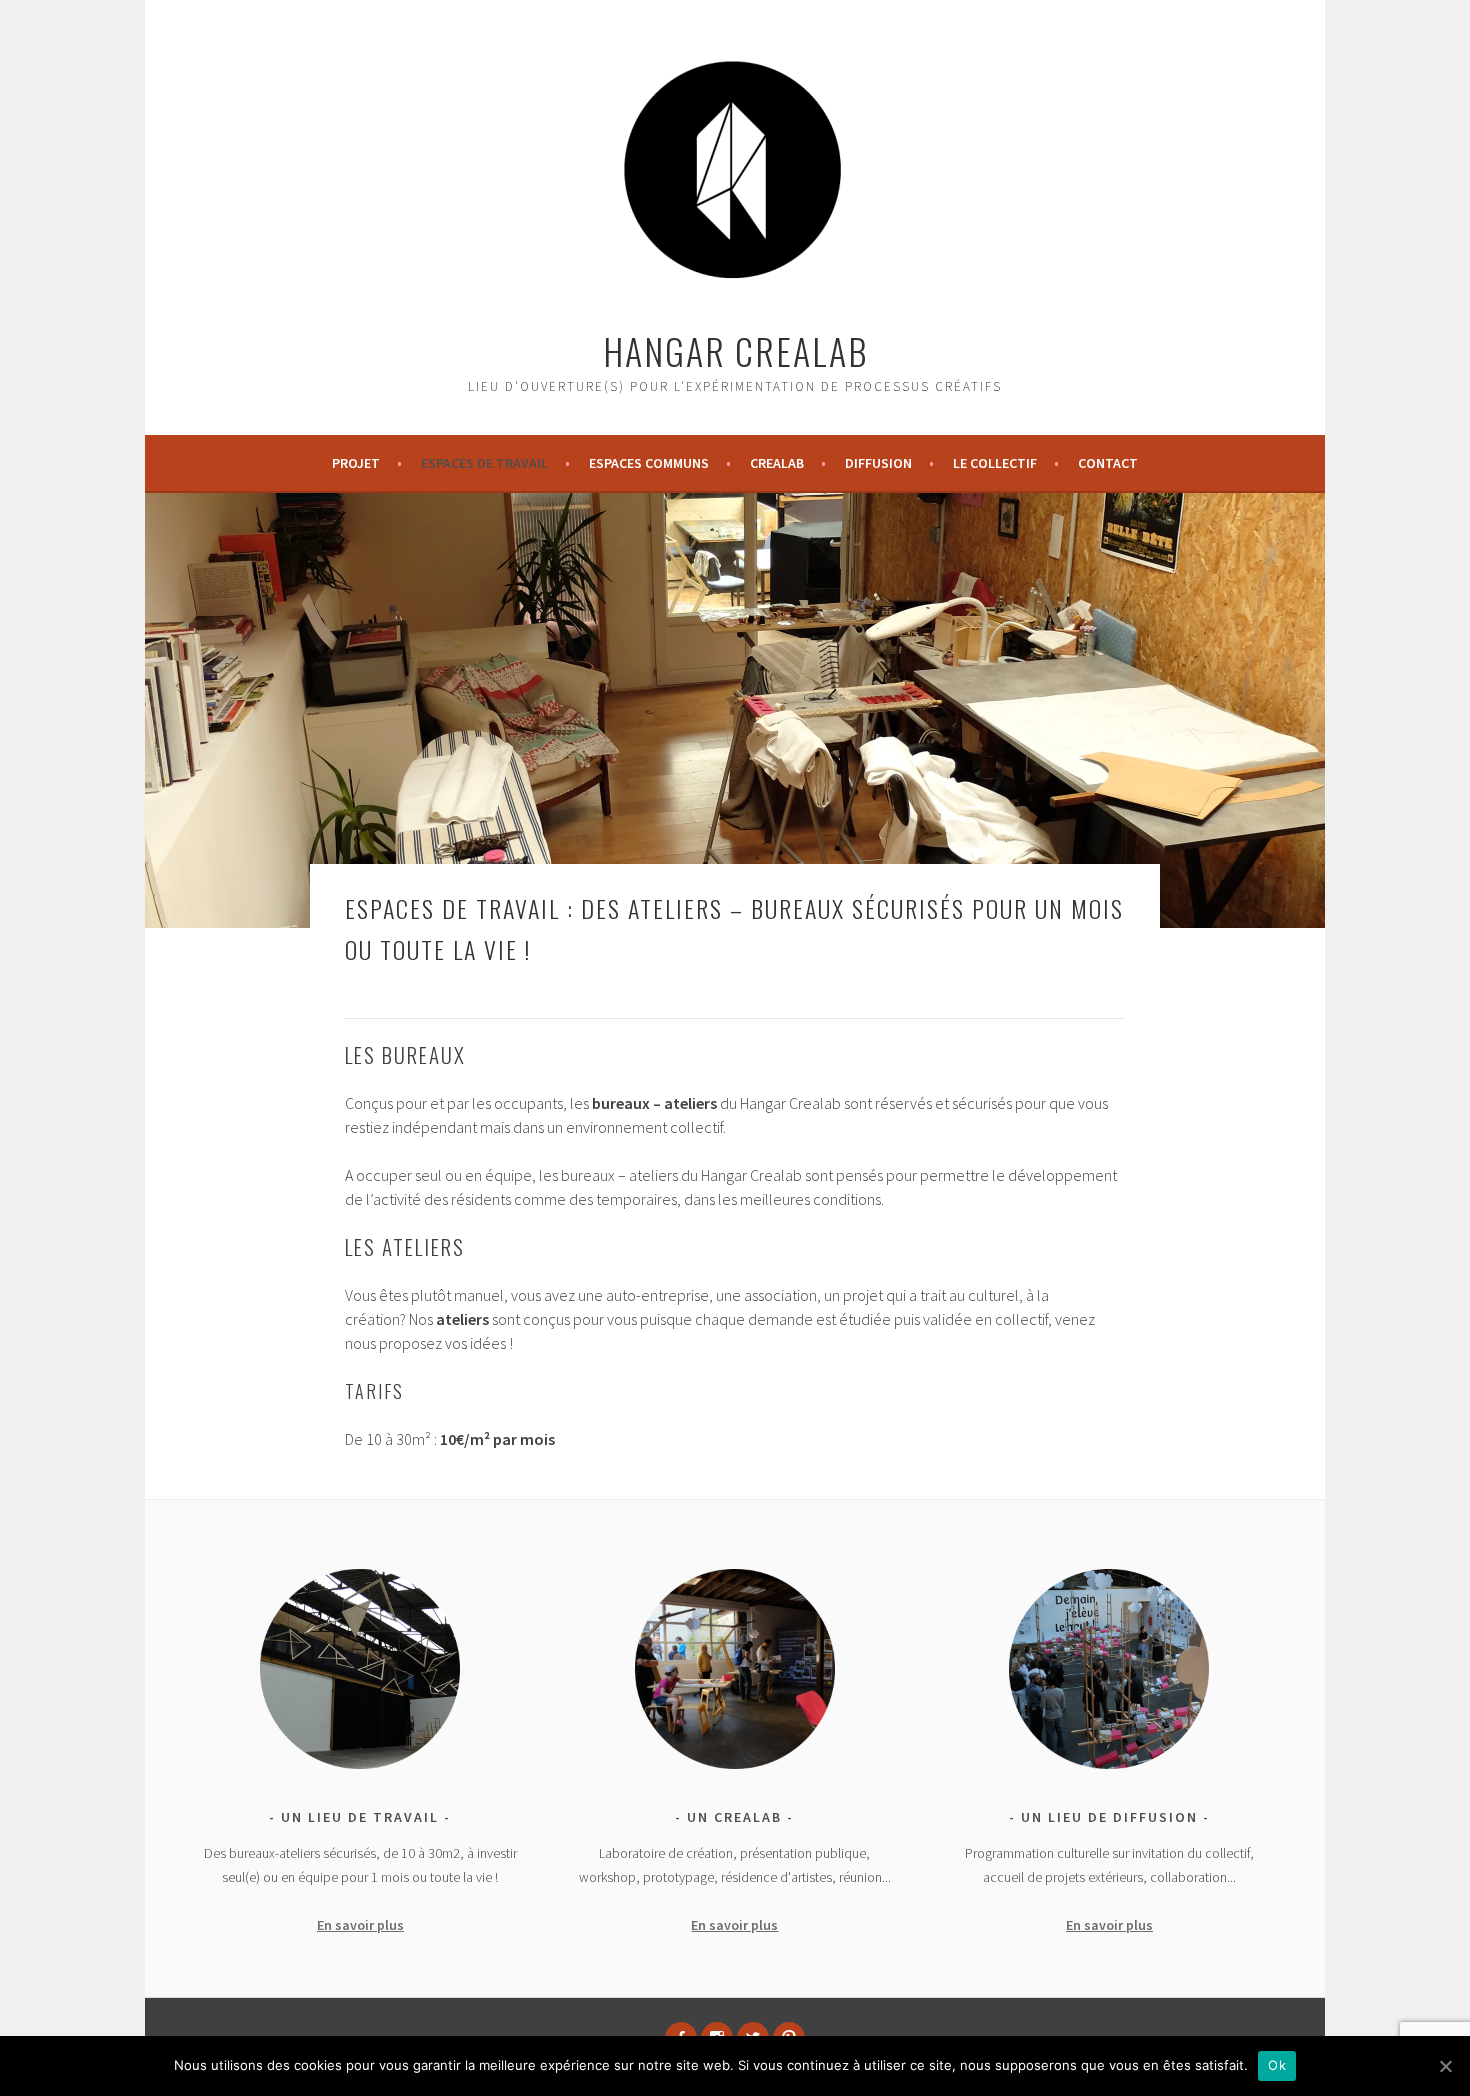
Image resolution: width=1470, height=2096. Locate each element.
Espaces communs (649, 463)
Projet (356, 463)
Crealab (777, 463)
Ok (1277, 2065)
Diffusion (878, 463)
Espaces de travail (484, 463)
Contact (1108, 463)
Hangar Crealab (735, 350)
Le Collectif (995, 463)
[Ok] (1445, 2066)
